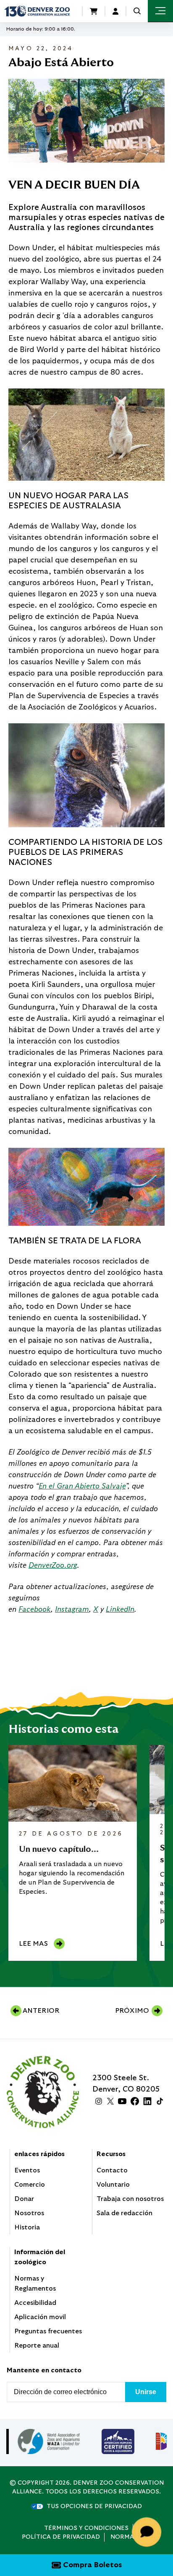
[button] (137, 11)
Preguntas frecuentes (48, 2331)
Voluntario (113, 2185)
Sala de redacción (125, 2213)
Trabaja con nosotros (130, 2199)
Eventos (27, 2170)
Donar (24, 2199)
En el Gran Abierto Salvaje (82, 1486)
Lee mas (33, 1944)
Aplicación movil (40, 2317)
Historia (27, 2227)
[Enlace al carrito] (94, 11)
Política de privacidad (61, 2537)
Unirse (146, 2392)
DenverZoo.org (53, 1566)
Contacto (112, 2170)
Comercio (30, 2185)
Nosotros (29, 2213)
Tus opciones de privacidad (94, 2506)
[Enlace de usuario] (115, 11)
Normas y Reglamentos (35, 2283)
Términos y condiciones (86, 2528)
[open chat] (148, 2532)
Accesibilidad (35, 2303)
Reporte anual (37, 2346)
